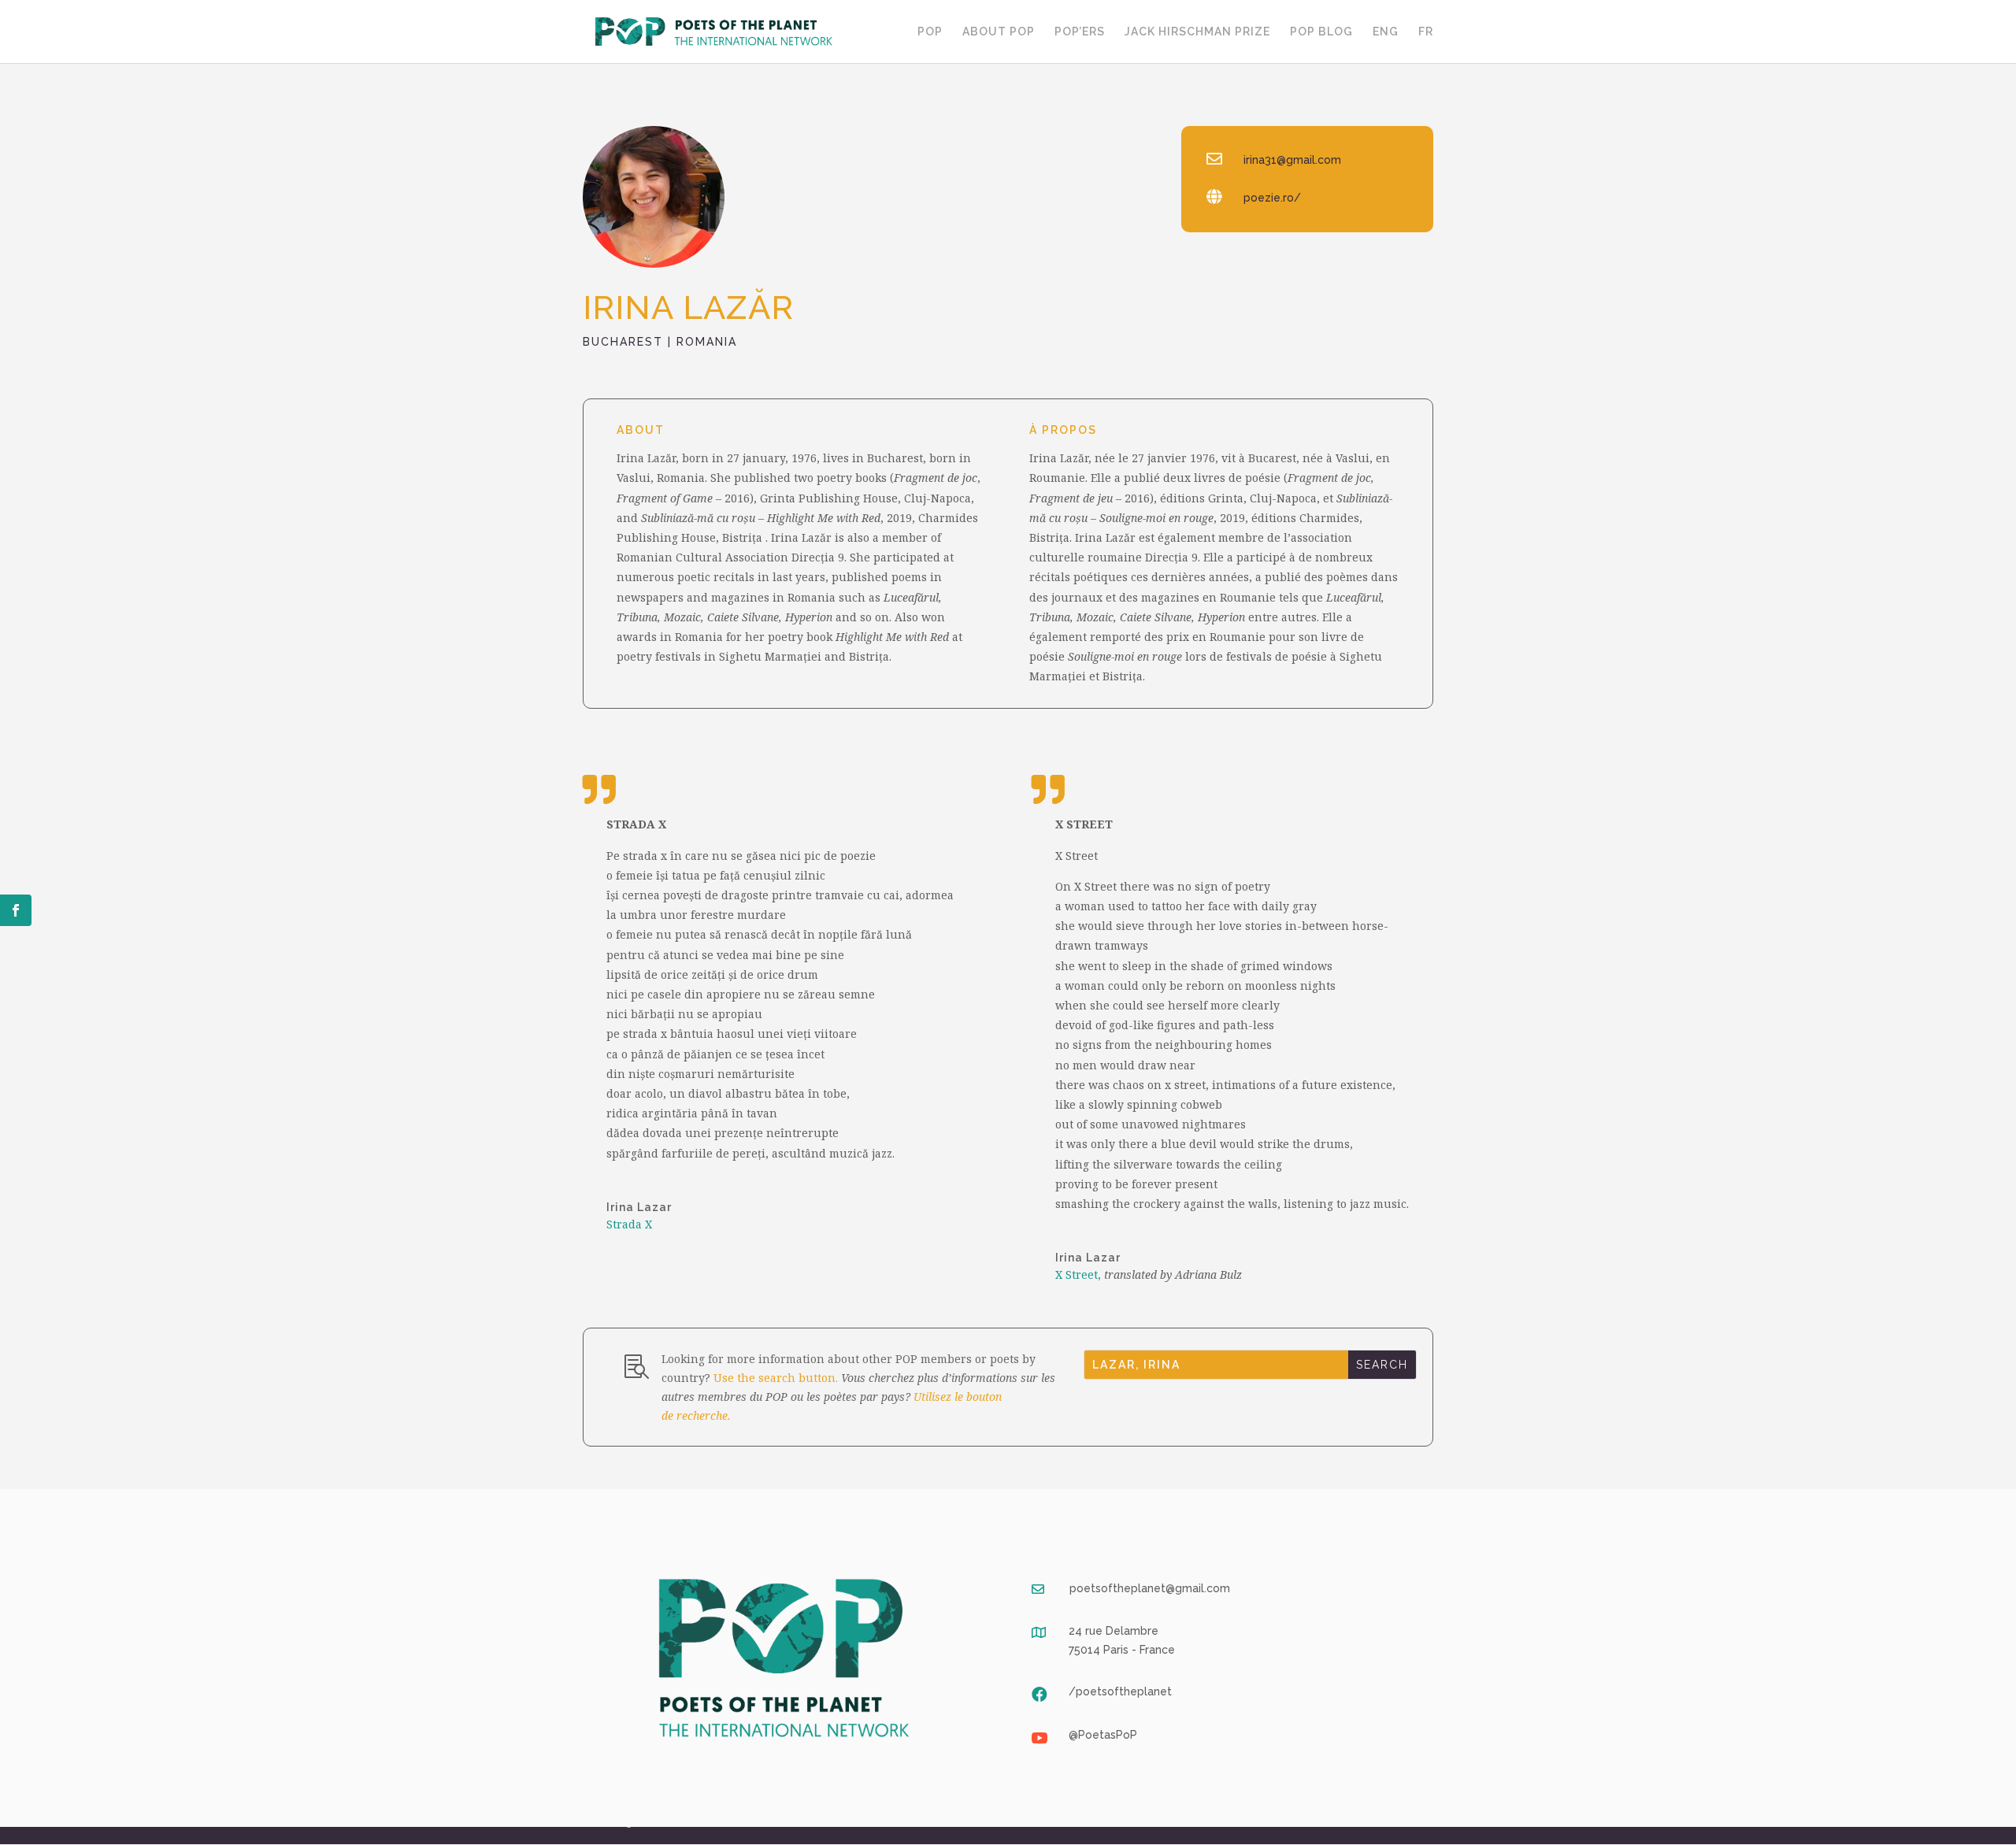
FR (1426, 32)
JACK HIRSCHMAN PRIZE (1197, 32)
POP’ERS (1080, 32)
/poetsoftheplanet (1120, 1691)
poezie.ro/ (1272, 198)
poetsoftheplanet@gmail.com (1150, 1588)
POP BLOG (1321, 32)
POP (930, 32)
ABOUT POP (999, 32)
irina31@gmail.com (1292, 160)
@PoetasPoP (1103, 1735)
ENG (1386, 32)
